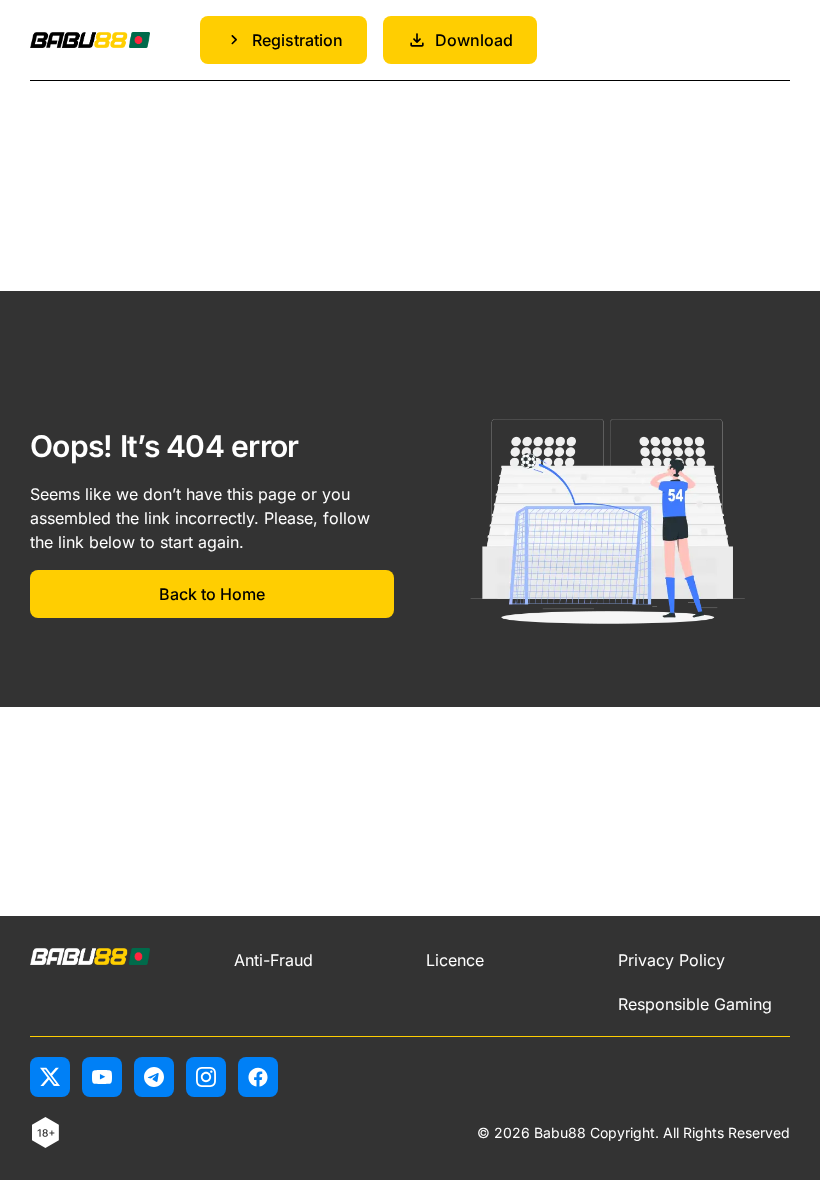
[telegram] (154, 1077)
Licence (455, 960)
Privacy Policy (671, 960)
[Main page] (90, 40)
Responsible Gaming (695, 1004)
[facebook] (258, 1077)
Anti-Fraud (273, 960)
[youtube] (102, 1077)
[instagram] (206, 1077)
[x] (50, 1077)
